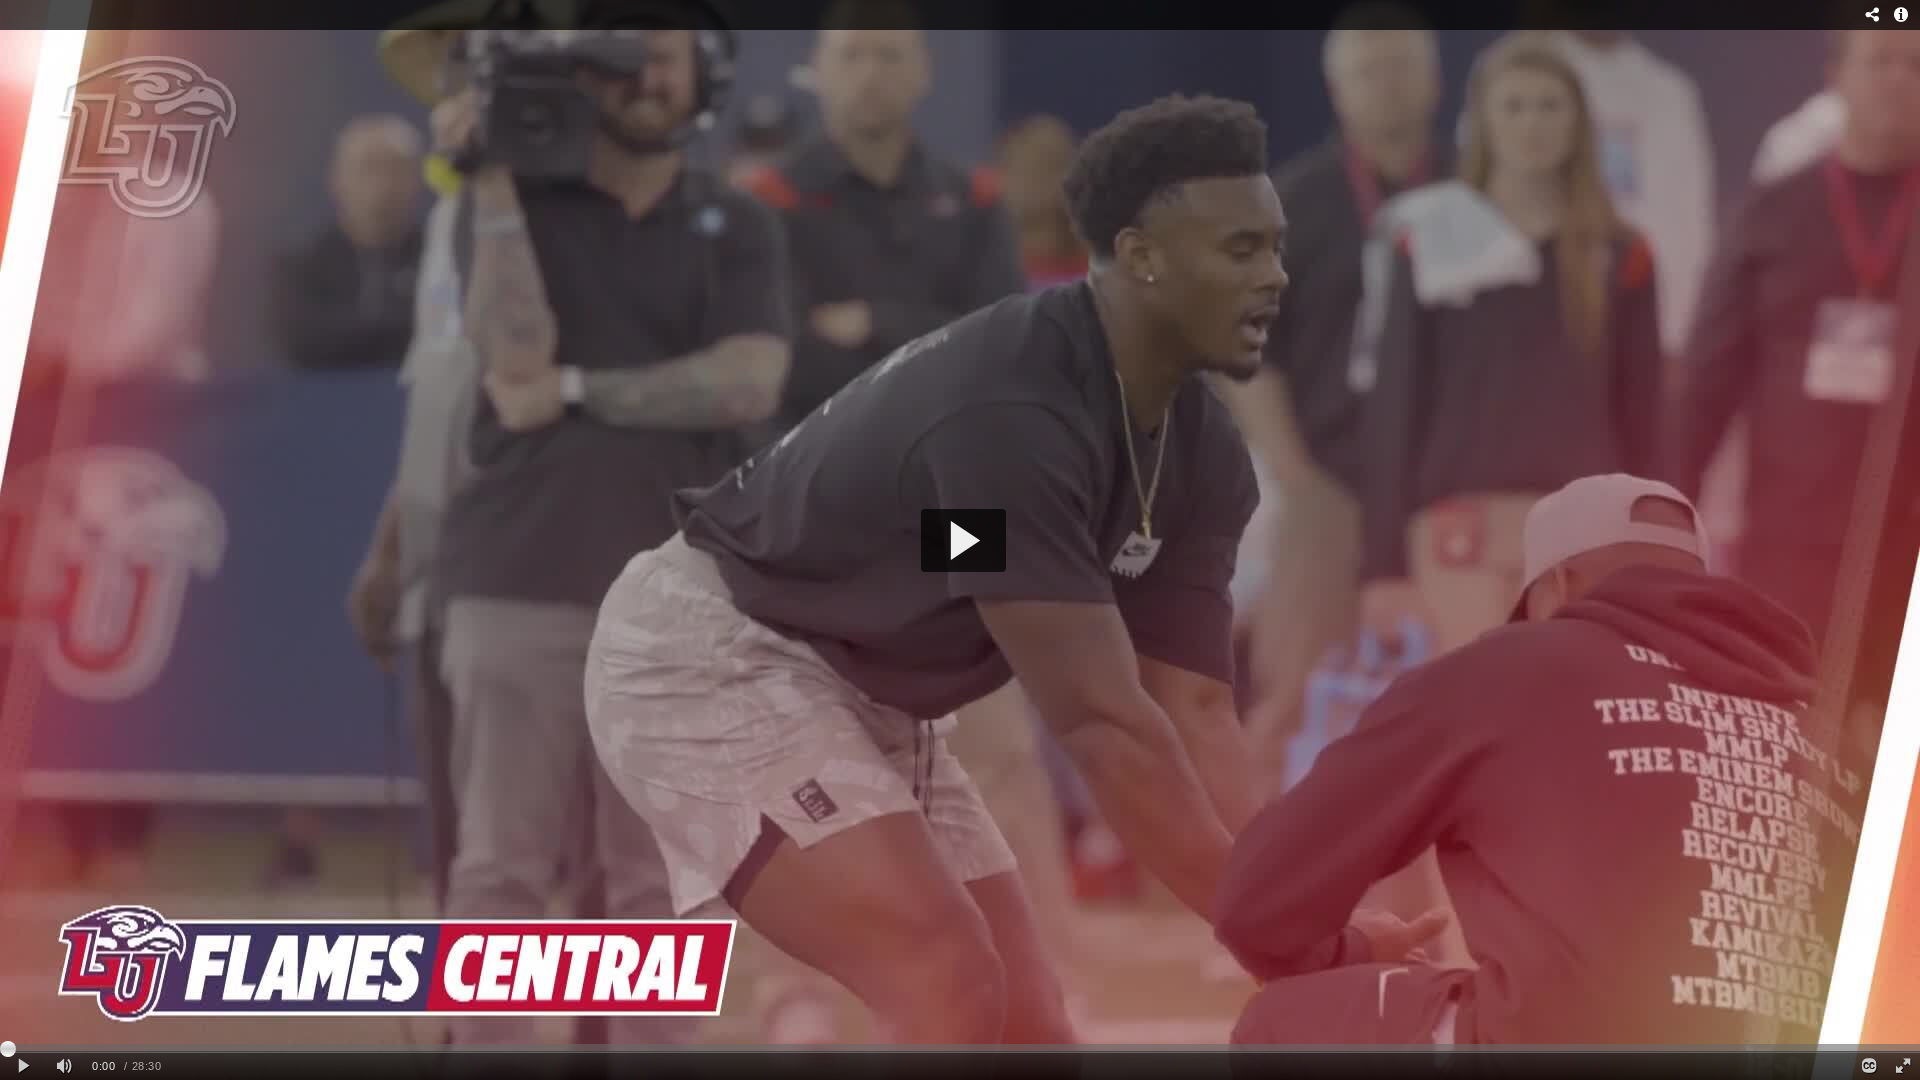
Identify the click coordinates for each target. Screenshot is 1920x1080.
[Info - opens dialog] (1900, 15)
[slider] (960, 1048)
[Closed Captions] (1868, 1066)
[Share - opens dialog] (1872, 15)
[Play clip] (23, 1066)
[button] (963, 540)
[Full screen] (1903, 1066)
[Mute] (64, 1066)
